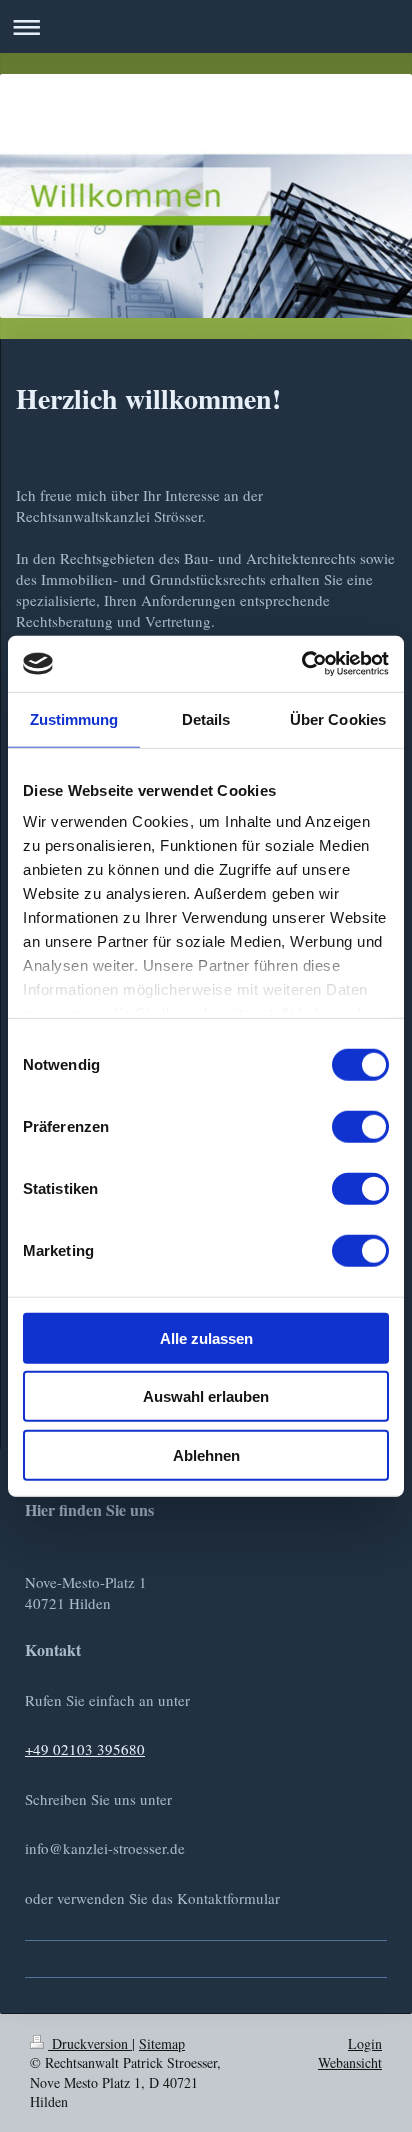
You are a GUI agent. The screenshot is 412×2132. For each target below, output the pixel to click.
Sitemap (162, 2043)
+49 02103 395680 (85, 1749)
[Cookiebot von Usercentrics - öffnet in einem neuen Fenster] (301, 664)
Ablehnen (206, 1454)
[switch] (360, 1126)
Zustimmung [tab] (74, 718)
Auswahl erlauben (206, 1396)
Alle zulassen (206, 1337)
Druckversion (90, 2043)
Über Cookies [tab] (338, 718)
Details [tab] (206, 718)
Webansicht (350, 2062)
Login (365, 2043)
